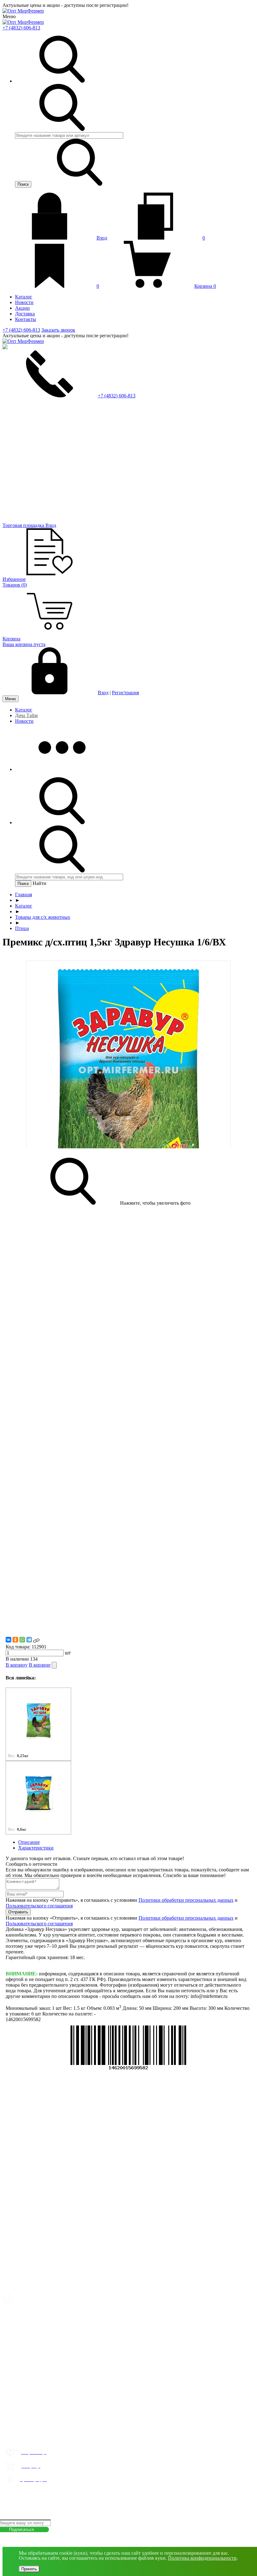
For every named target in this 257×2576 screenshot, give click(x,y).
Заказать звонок (58, 330)
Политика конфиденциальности (202, 2558)
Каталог (24, 710)
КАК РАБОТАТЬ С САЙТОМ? (31, 2491)
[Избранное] (128, 1366)
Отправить (18, 1912)
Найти (39, 883)
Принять (29, 2569)
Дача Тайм (26, 715)
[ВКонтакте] (8, 1640)
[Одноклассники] (15, 1640)
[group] (38, 1724)
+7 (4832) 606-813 (21, 28)
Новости (24, 721)
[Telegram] (29, 1640)
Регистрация (125, 693)
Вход (102, 238)
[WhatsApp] (22, 1640)
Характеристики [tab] (36, 1848)
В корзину (17, 1665)
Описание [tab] (29, 1842)
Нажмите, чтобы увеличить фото (155, 1203)
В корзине (40, 1665)
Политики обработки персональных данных (186, 1900)
